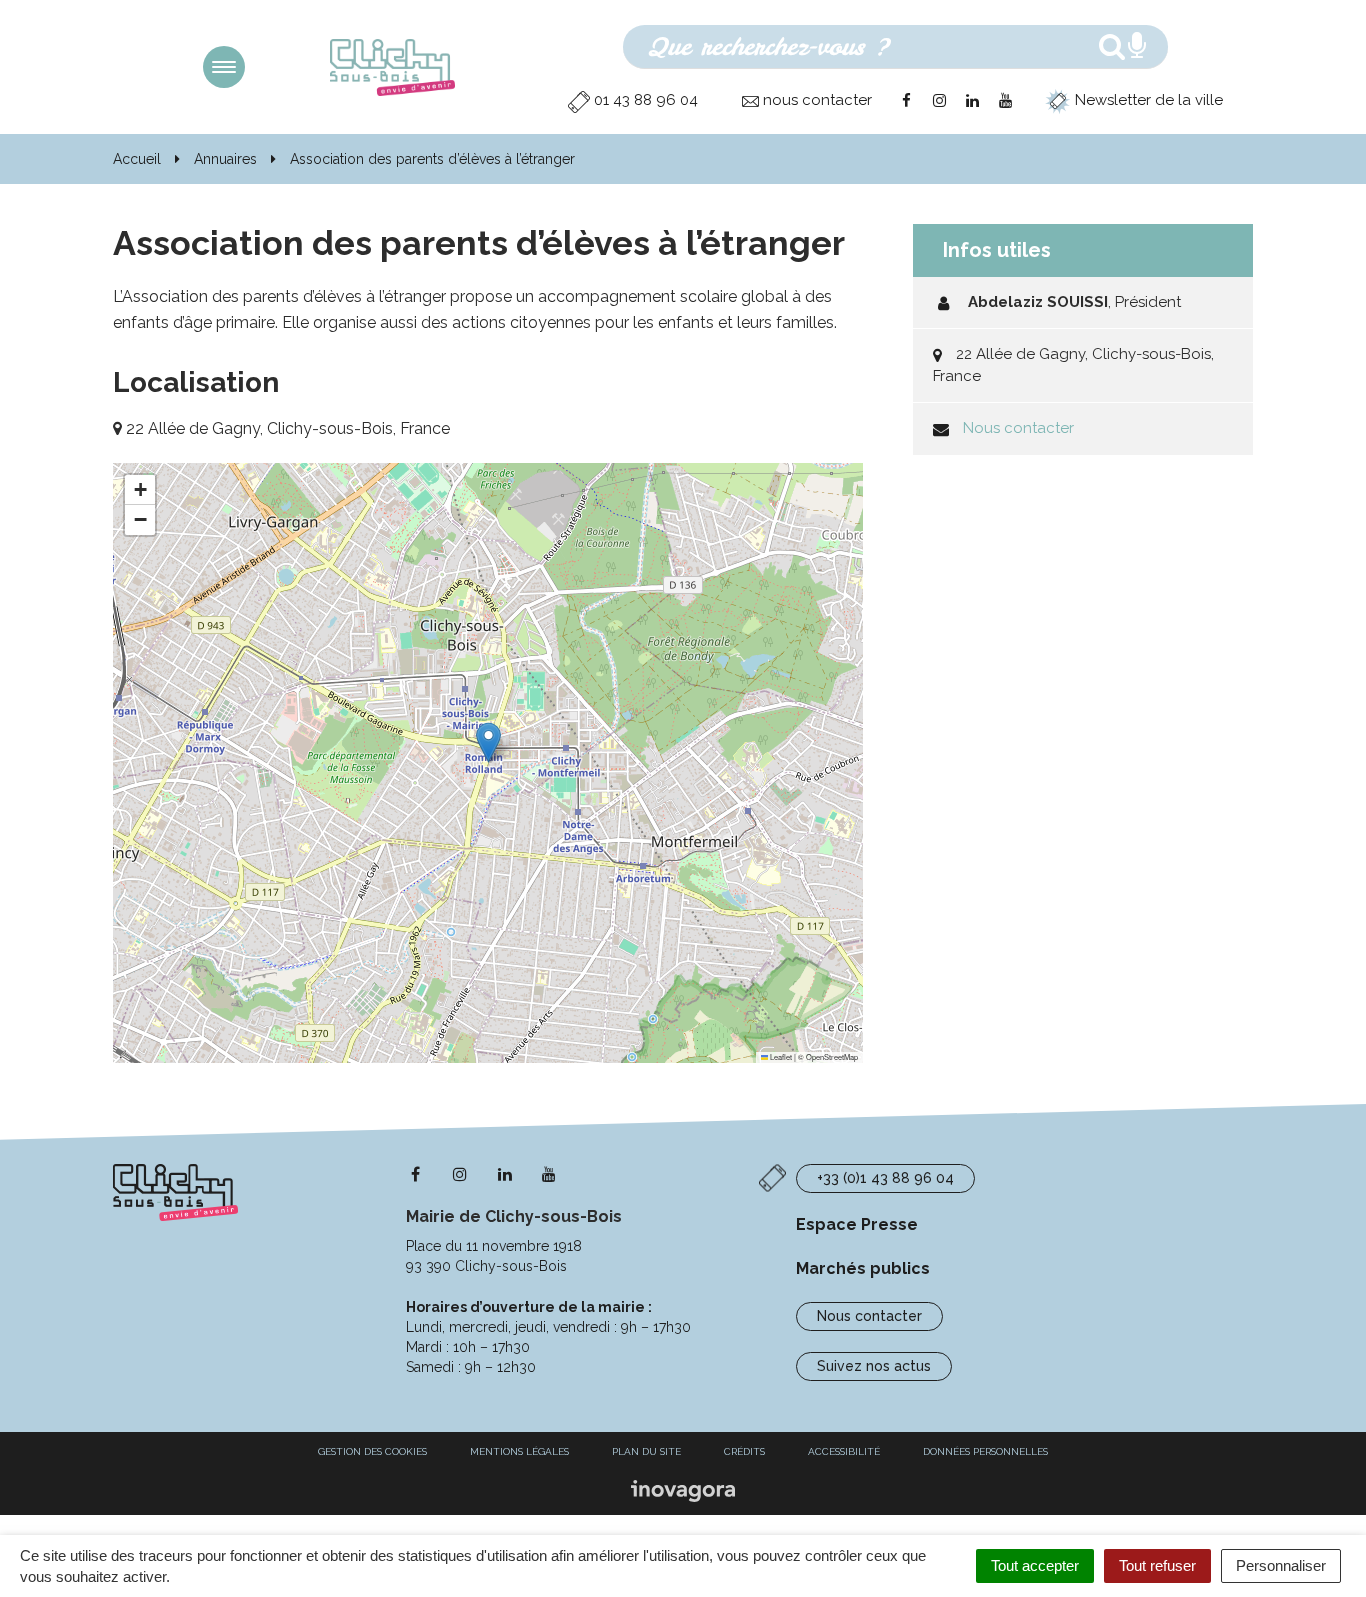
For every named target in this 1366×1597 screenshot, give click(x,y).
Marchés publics (863, 1268)
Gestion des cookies (372, 1451)
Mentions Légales (519, 1451)
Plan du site (646, 1451)
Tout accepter (1035, 1565)
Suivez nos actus (874, 1366)
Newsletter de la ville (1147, 100)
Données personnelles (985, 1451)
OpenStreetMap (832, 1056)
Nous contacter (1018, 428)
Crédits (744, 1451)
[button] (488, 742)
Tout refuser (1157, 1565)
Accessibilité (844, 1451)
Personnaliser (1281, 1565)
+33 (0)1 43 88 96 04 (885, 1178)
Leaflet (780, 1056)
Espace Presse (857, 1224)
